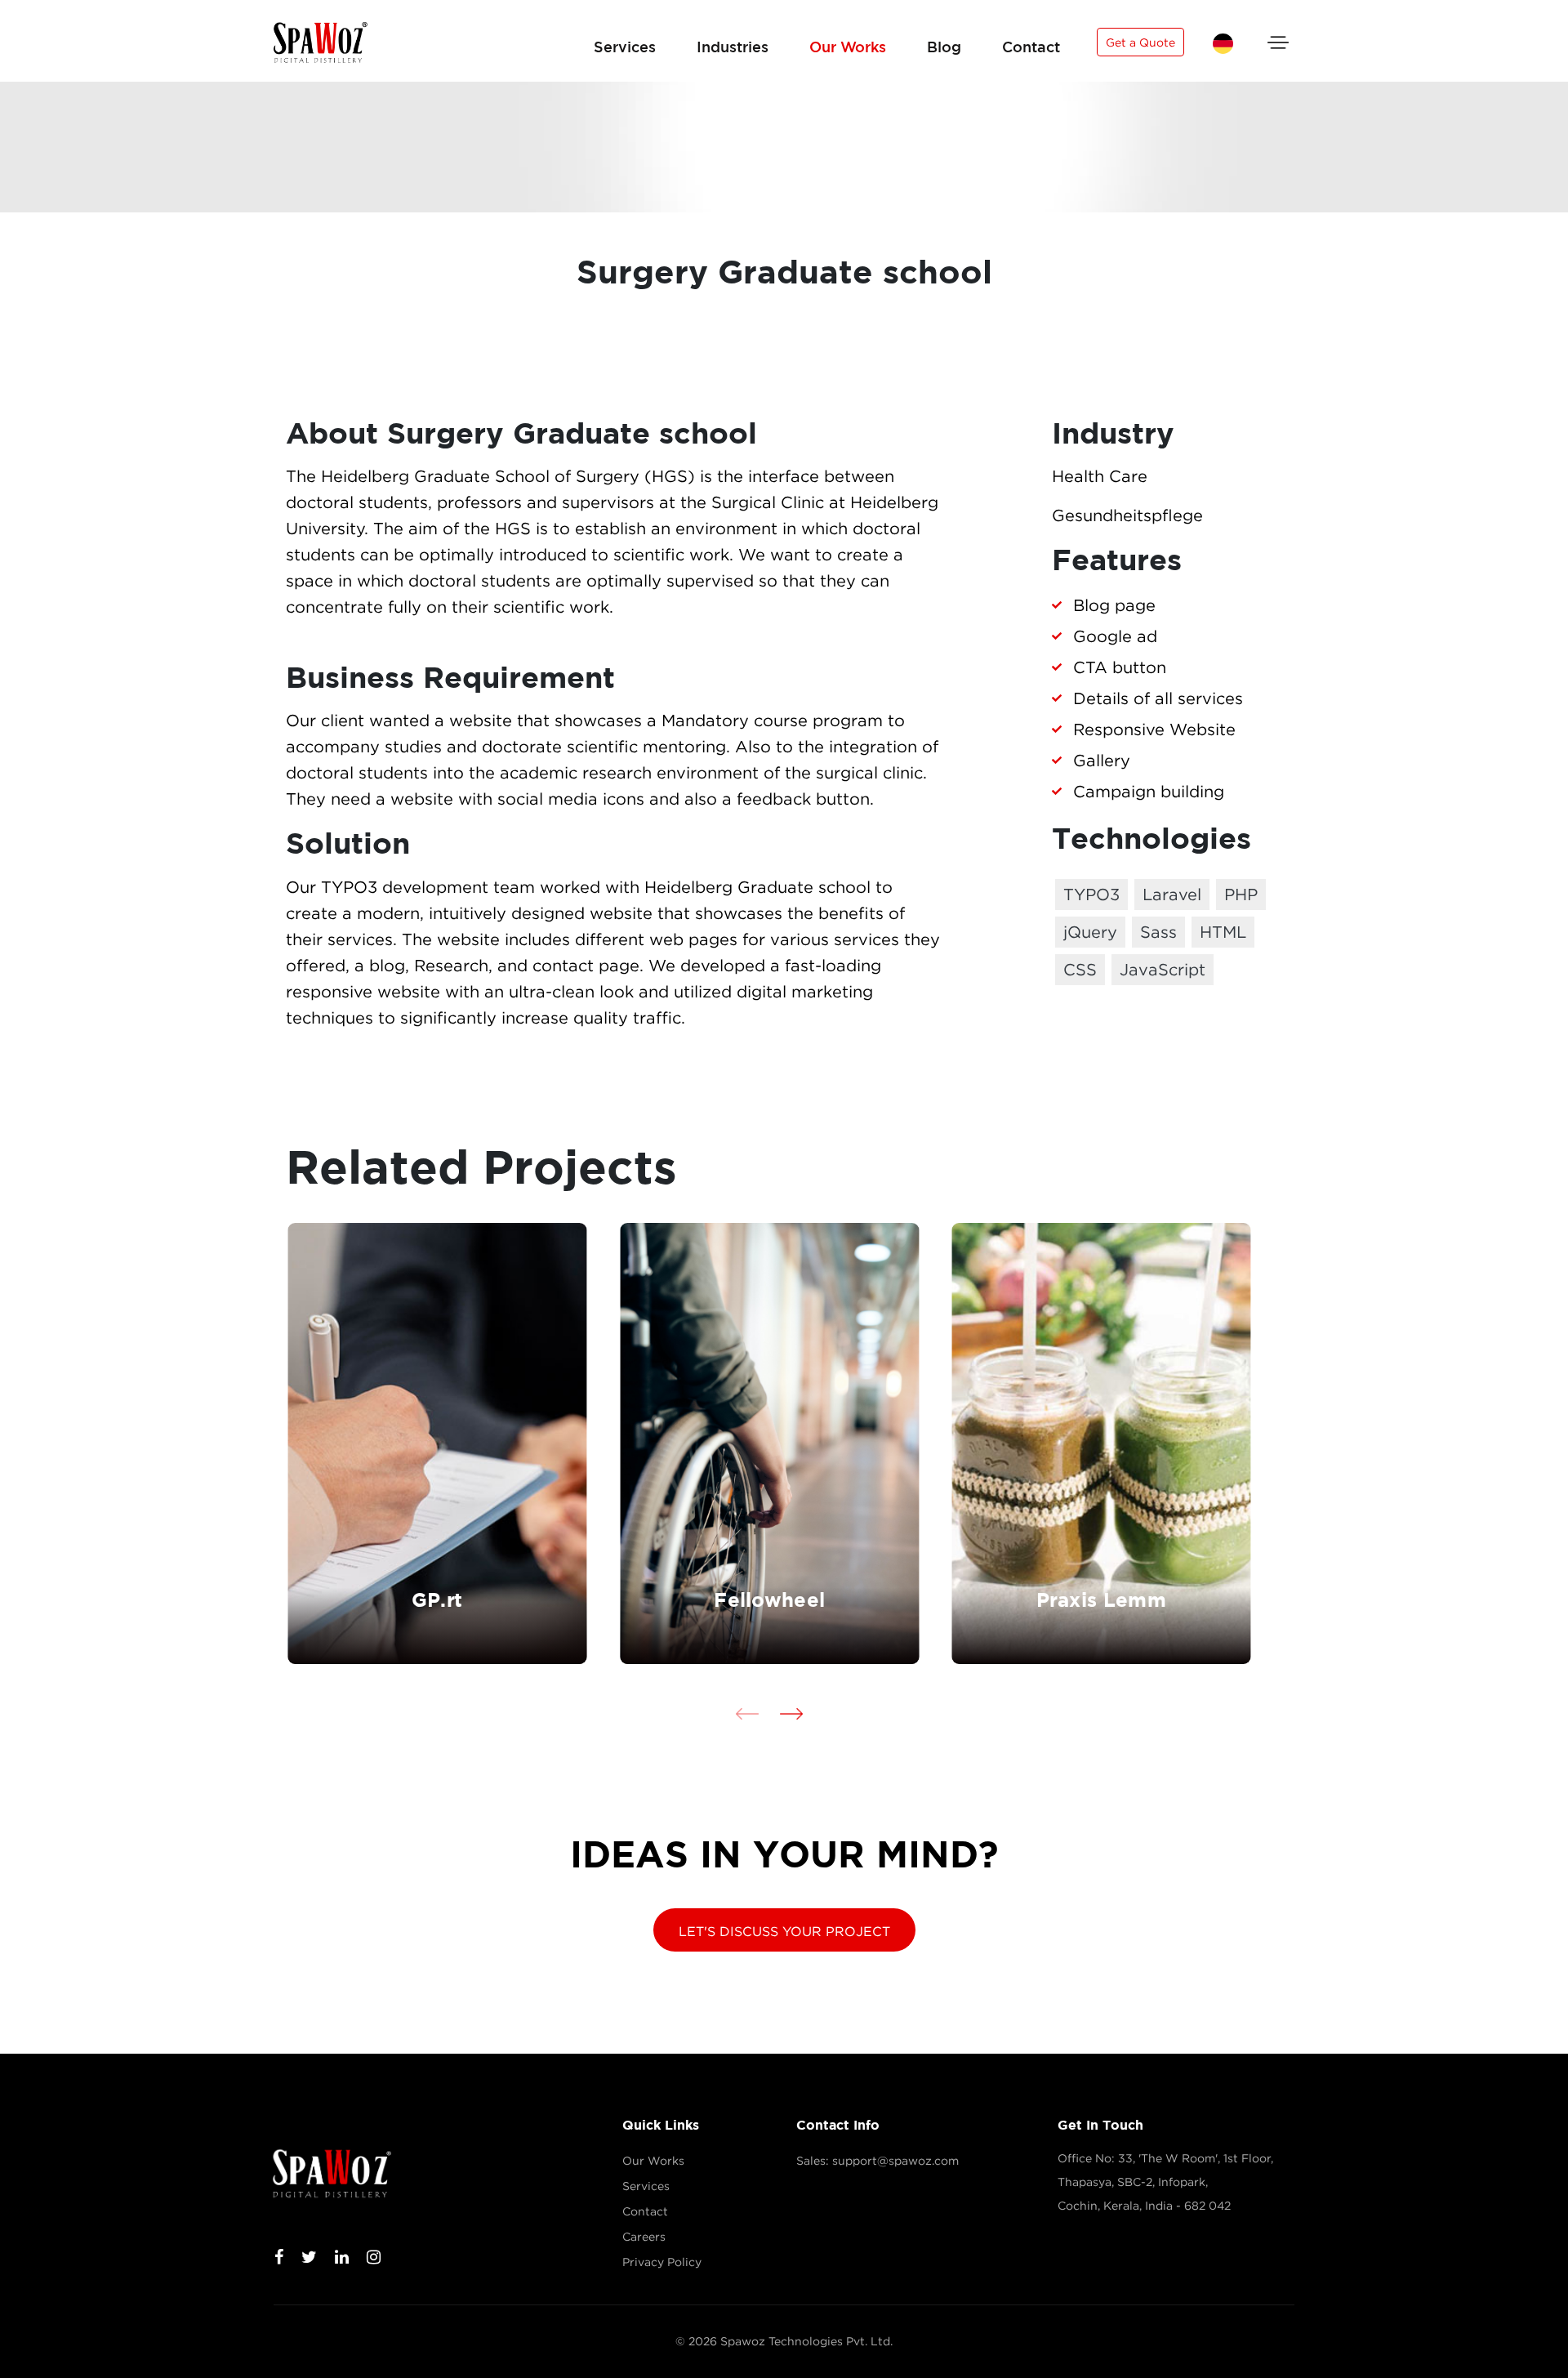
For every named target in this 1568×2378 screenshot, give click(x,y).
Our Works (848, 47)
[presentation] (747, 1713)
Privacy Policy (662, 2262)
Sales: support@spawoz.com (878, 2161)
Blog (944, 47)
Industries (733, 47)
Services (625, 47)
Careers (644, 2237)
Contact (1031, 47)
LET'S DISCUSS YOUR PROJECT (784, 1931)
